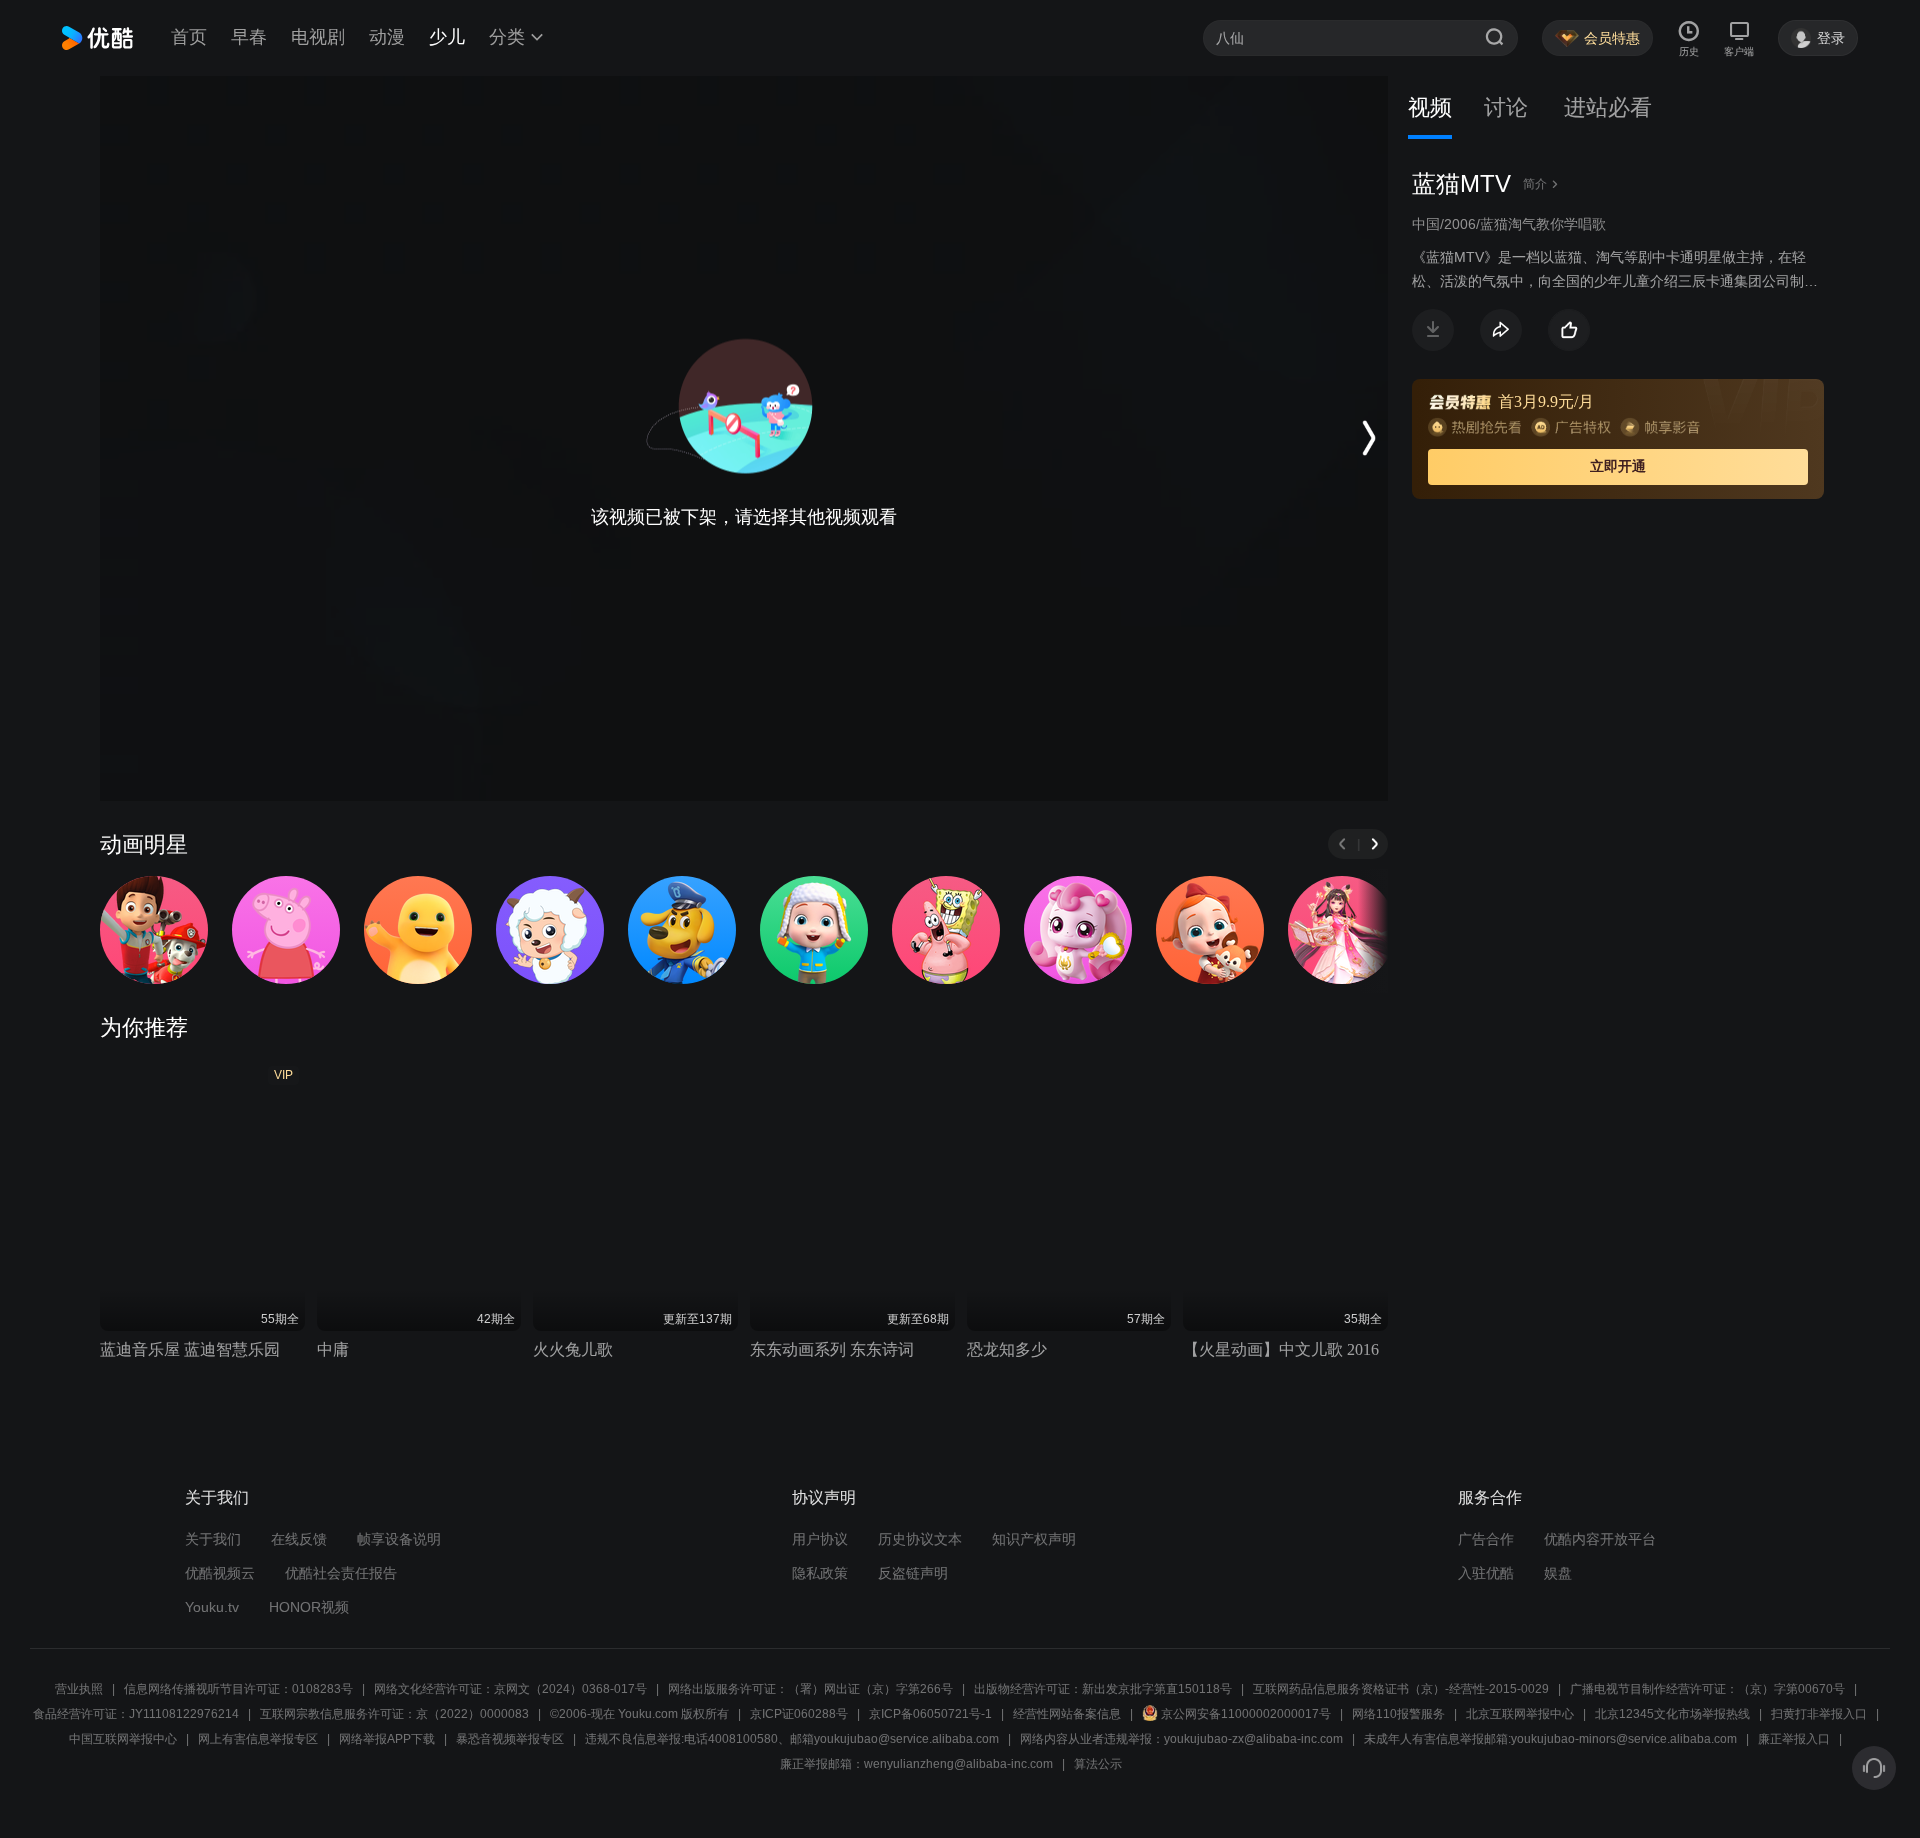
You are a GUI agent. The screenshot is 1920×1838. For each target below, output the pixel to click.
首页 (189, 37)
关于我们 (213, 1539)
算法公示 (1098, 1764)
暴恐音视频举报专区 (510, 1739)
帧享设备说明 (399, 1539)
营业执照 (79, 1689)
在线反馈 (299, 1539)
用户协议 (820, 1539)
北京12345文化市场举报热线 (1672, 1714)
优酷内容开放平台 (1600, 1539)
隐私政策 (820, 1573)
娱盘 (1558, 1573)
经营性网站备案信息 (1067, 1714)
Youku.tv (212, 1607)
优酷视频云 (220, 1573)
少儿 (447, 37)
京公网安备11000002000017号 (1246, 1714)
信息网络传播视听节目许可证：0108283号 (238, 1689)
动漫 (387, 37)
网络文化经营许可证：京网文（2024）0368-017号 (510, 1689)
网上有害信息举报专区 (258, 1739)
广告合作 (1486, 1539)
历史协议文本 (920, 1539)
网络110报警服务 (1398, 1714)
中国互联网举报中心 (123, 1739)
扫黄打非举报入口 (1819, 1714)
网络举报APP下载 (387, 1739)
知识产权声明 (1034, 1539)
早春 (249, 37)
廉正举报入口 (1794, 1739)
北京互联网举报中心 (1520, 1714)
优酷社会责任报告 (341, 1573)
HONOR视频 (309, 1607)
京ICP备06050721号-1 (930, 1714)
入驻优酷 (1486, 1573)
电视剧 (318, 37)
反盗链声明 (913, 1573)
